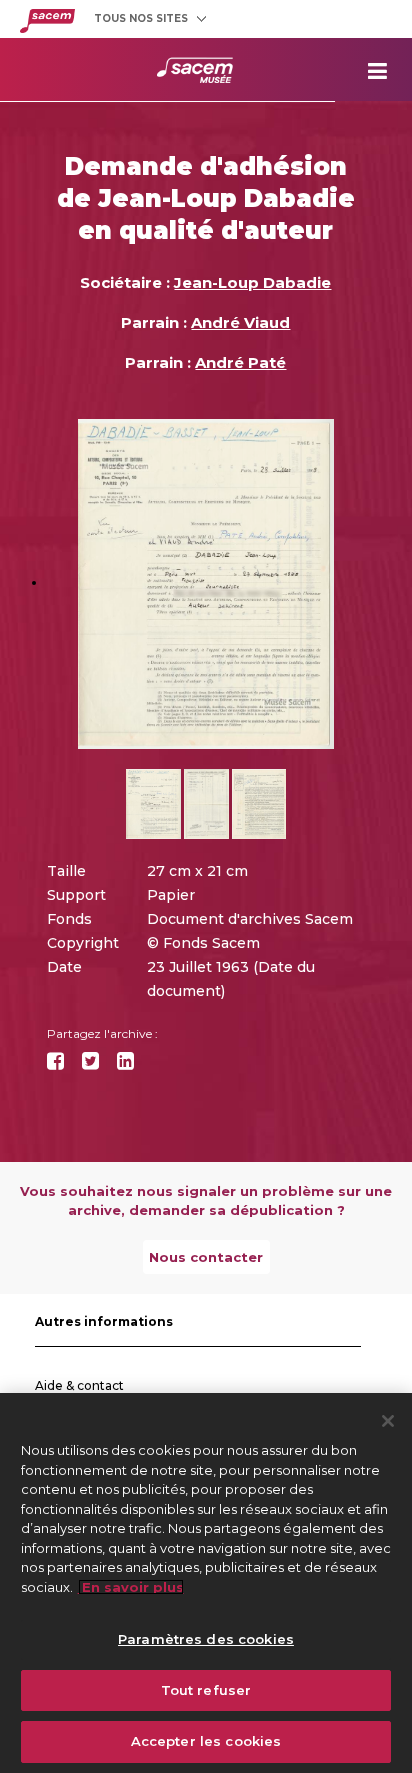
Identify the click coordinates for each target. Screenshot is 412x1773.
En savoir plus (131, 1587)
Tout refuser (206, 1690)
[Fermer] (388, 1421)
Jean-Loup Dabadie (252, 282)
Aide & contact (79, 1385)
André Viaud (240, 322)
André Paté (240, 362)
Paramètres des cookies (206, 1639)
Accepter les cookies (206, 1741)
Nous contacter (206, 1257)
